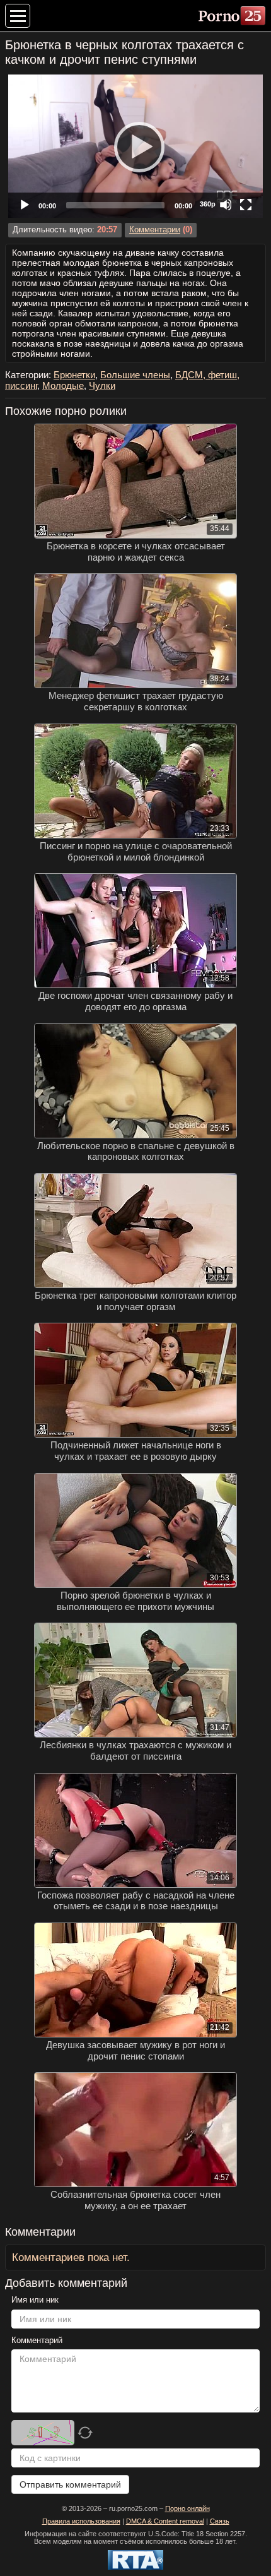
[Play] (135, 146)
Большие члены (135, 375)
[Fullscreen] (246, 205)
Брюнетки (74, 375)
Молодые (63, 385)
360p (208, 204)
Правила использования (81, 2521)
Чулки (102, 385)
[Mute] (226, 205)
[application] (135, 146)
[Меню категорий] (18, 16)
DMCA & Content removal (165, 2521)
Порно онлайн (187, 2508)
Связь (220, 2521)
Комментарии (155, 230)
